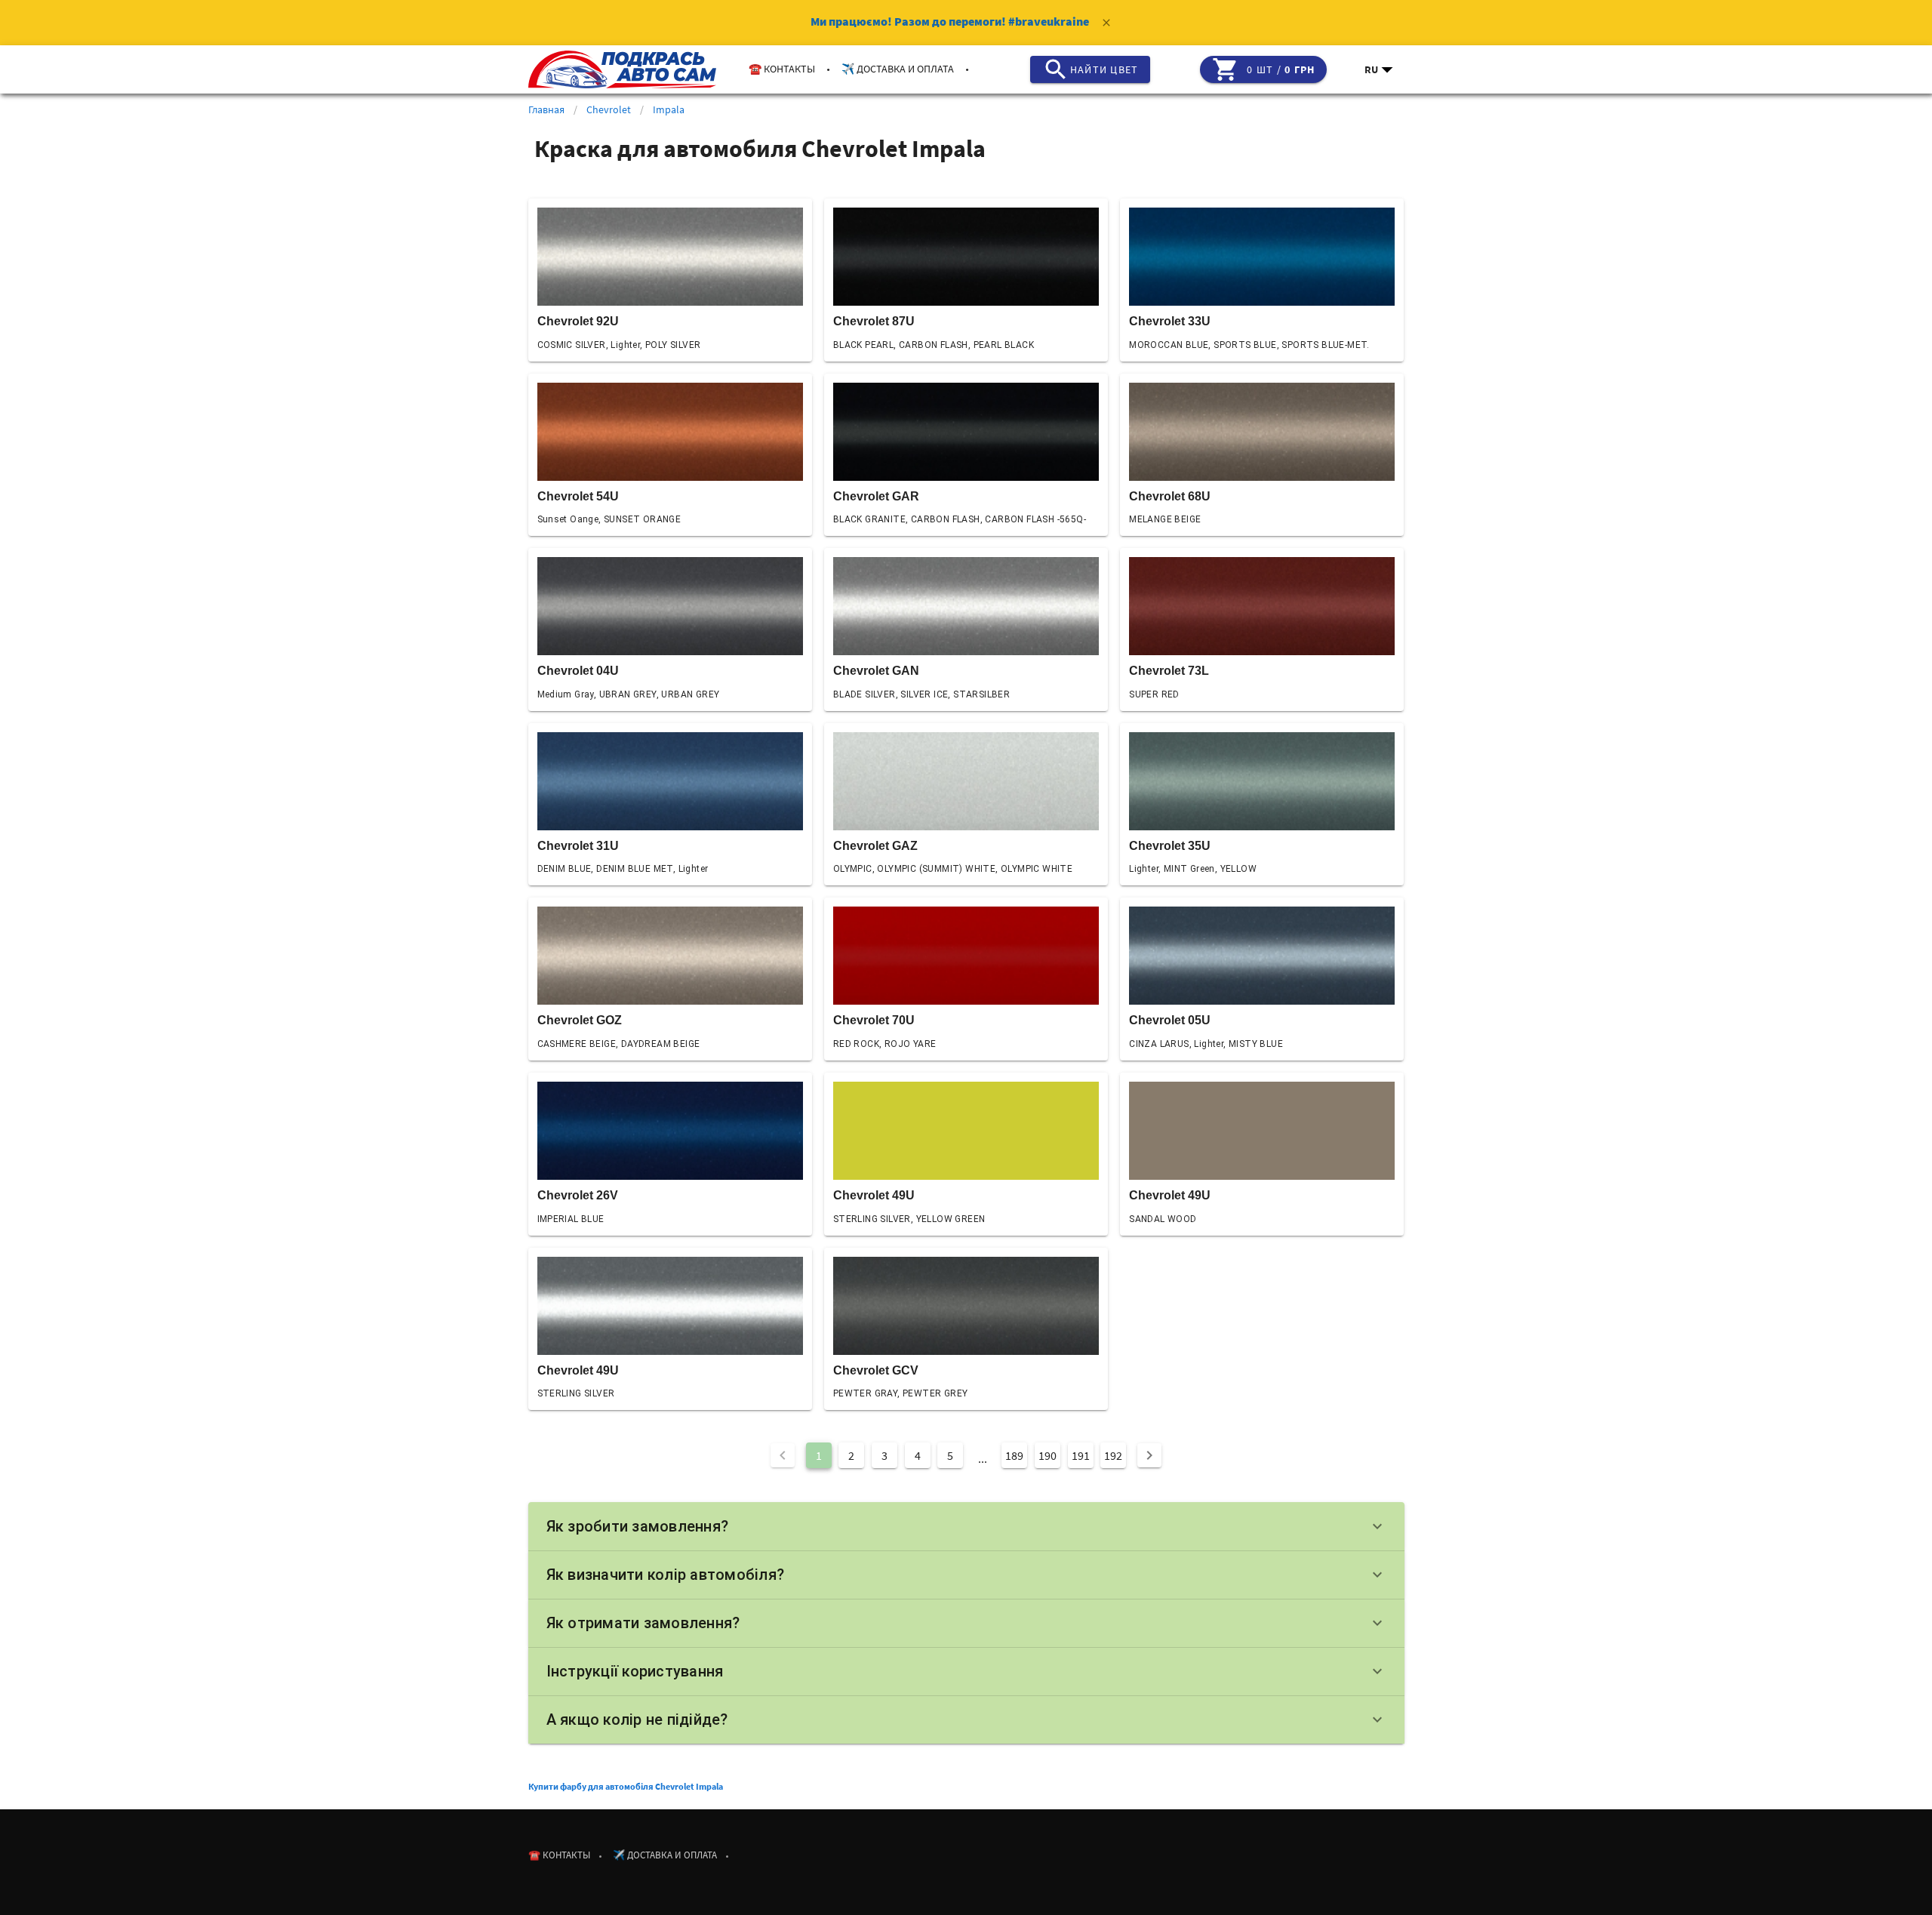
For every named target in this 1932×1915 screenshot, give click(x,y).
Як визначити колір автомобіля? (966, 1575)
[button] (1380, 69)
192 (1113, 1455)
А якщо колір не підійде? (966, 1719)
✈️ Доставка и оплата (898, 69)
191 (1081, 1455)
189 (1014, 1455)
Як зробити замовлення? (966, 1526)
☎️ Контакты (782, 69)
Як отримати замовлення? (966, 1623)
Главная (546, 109)
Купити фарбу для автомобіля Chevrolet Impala (626, 1786)
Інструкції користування (966, 1671)
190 (1048, 1455)
